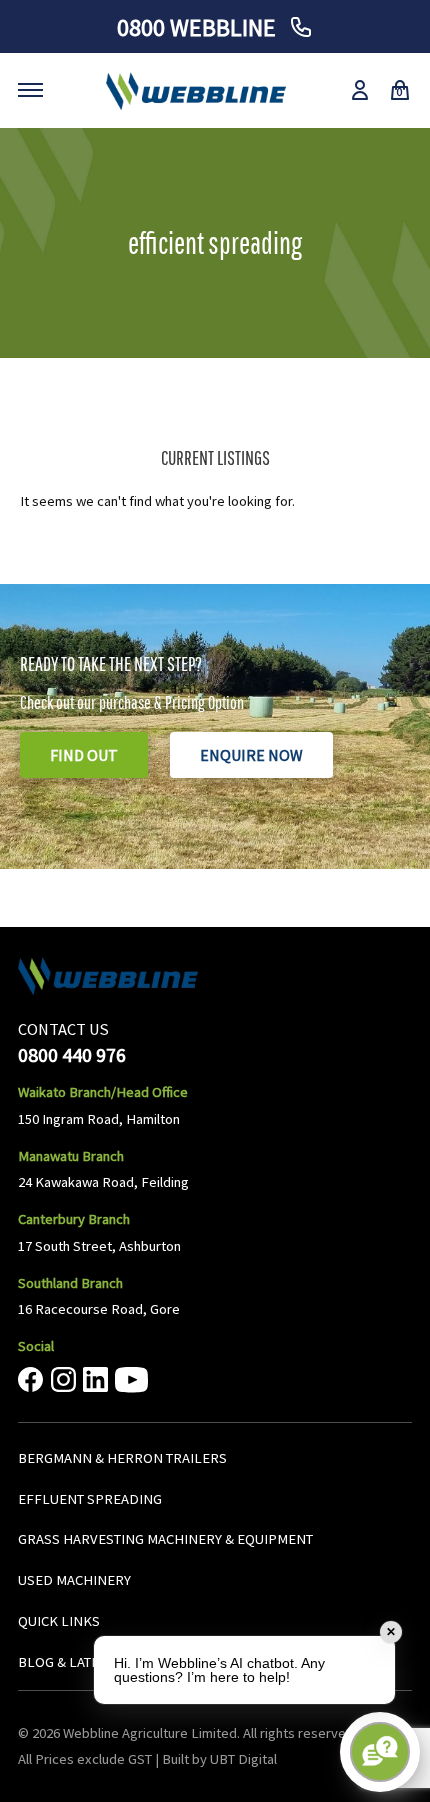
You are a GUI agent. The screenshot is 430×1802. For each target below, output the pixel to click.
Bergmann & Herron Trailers (122, 1458)
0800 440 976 (72, 1054)
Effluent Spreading (90, 1499)
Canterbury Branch (74, 1219)
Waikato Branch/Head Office (103, 1092)
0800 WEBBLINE (199, 27)
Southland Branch (70, 1283)
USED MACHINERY (74, 1580)
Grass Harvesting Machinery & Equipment (165, 1539)
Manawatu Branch (71, 1156)
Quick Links (59, 1621)
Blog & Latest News (86, 1662)
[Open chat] (380, 1752)
